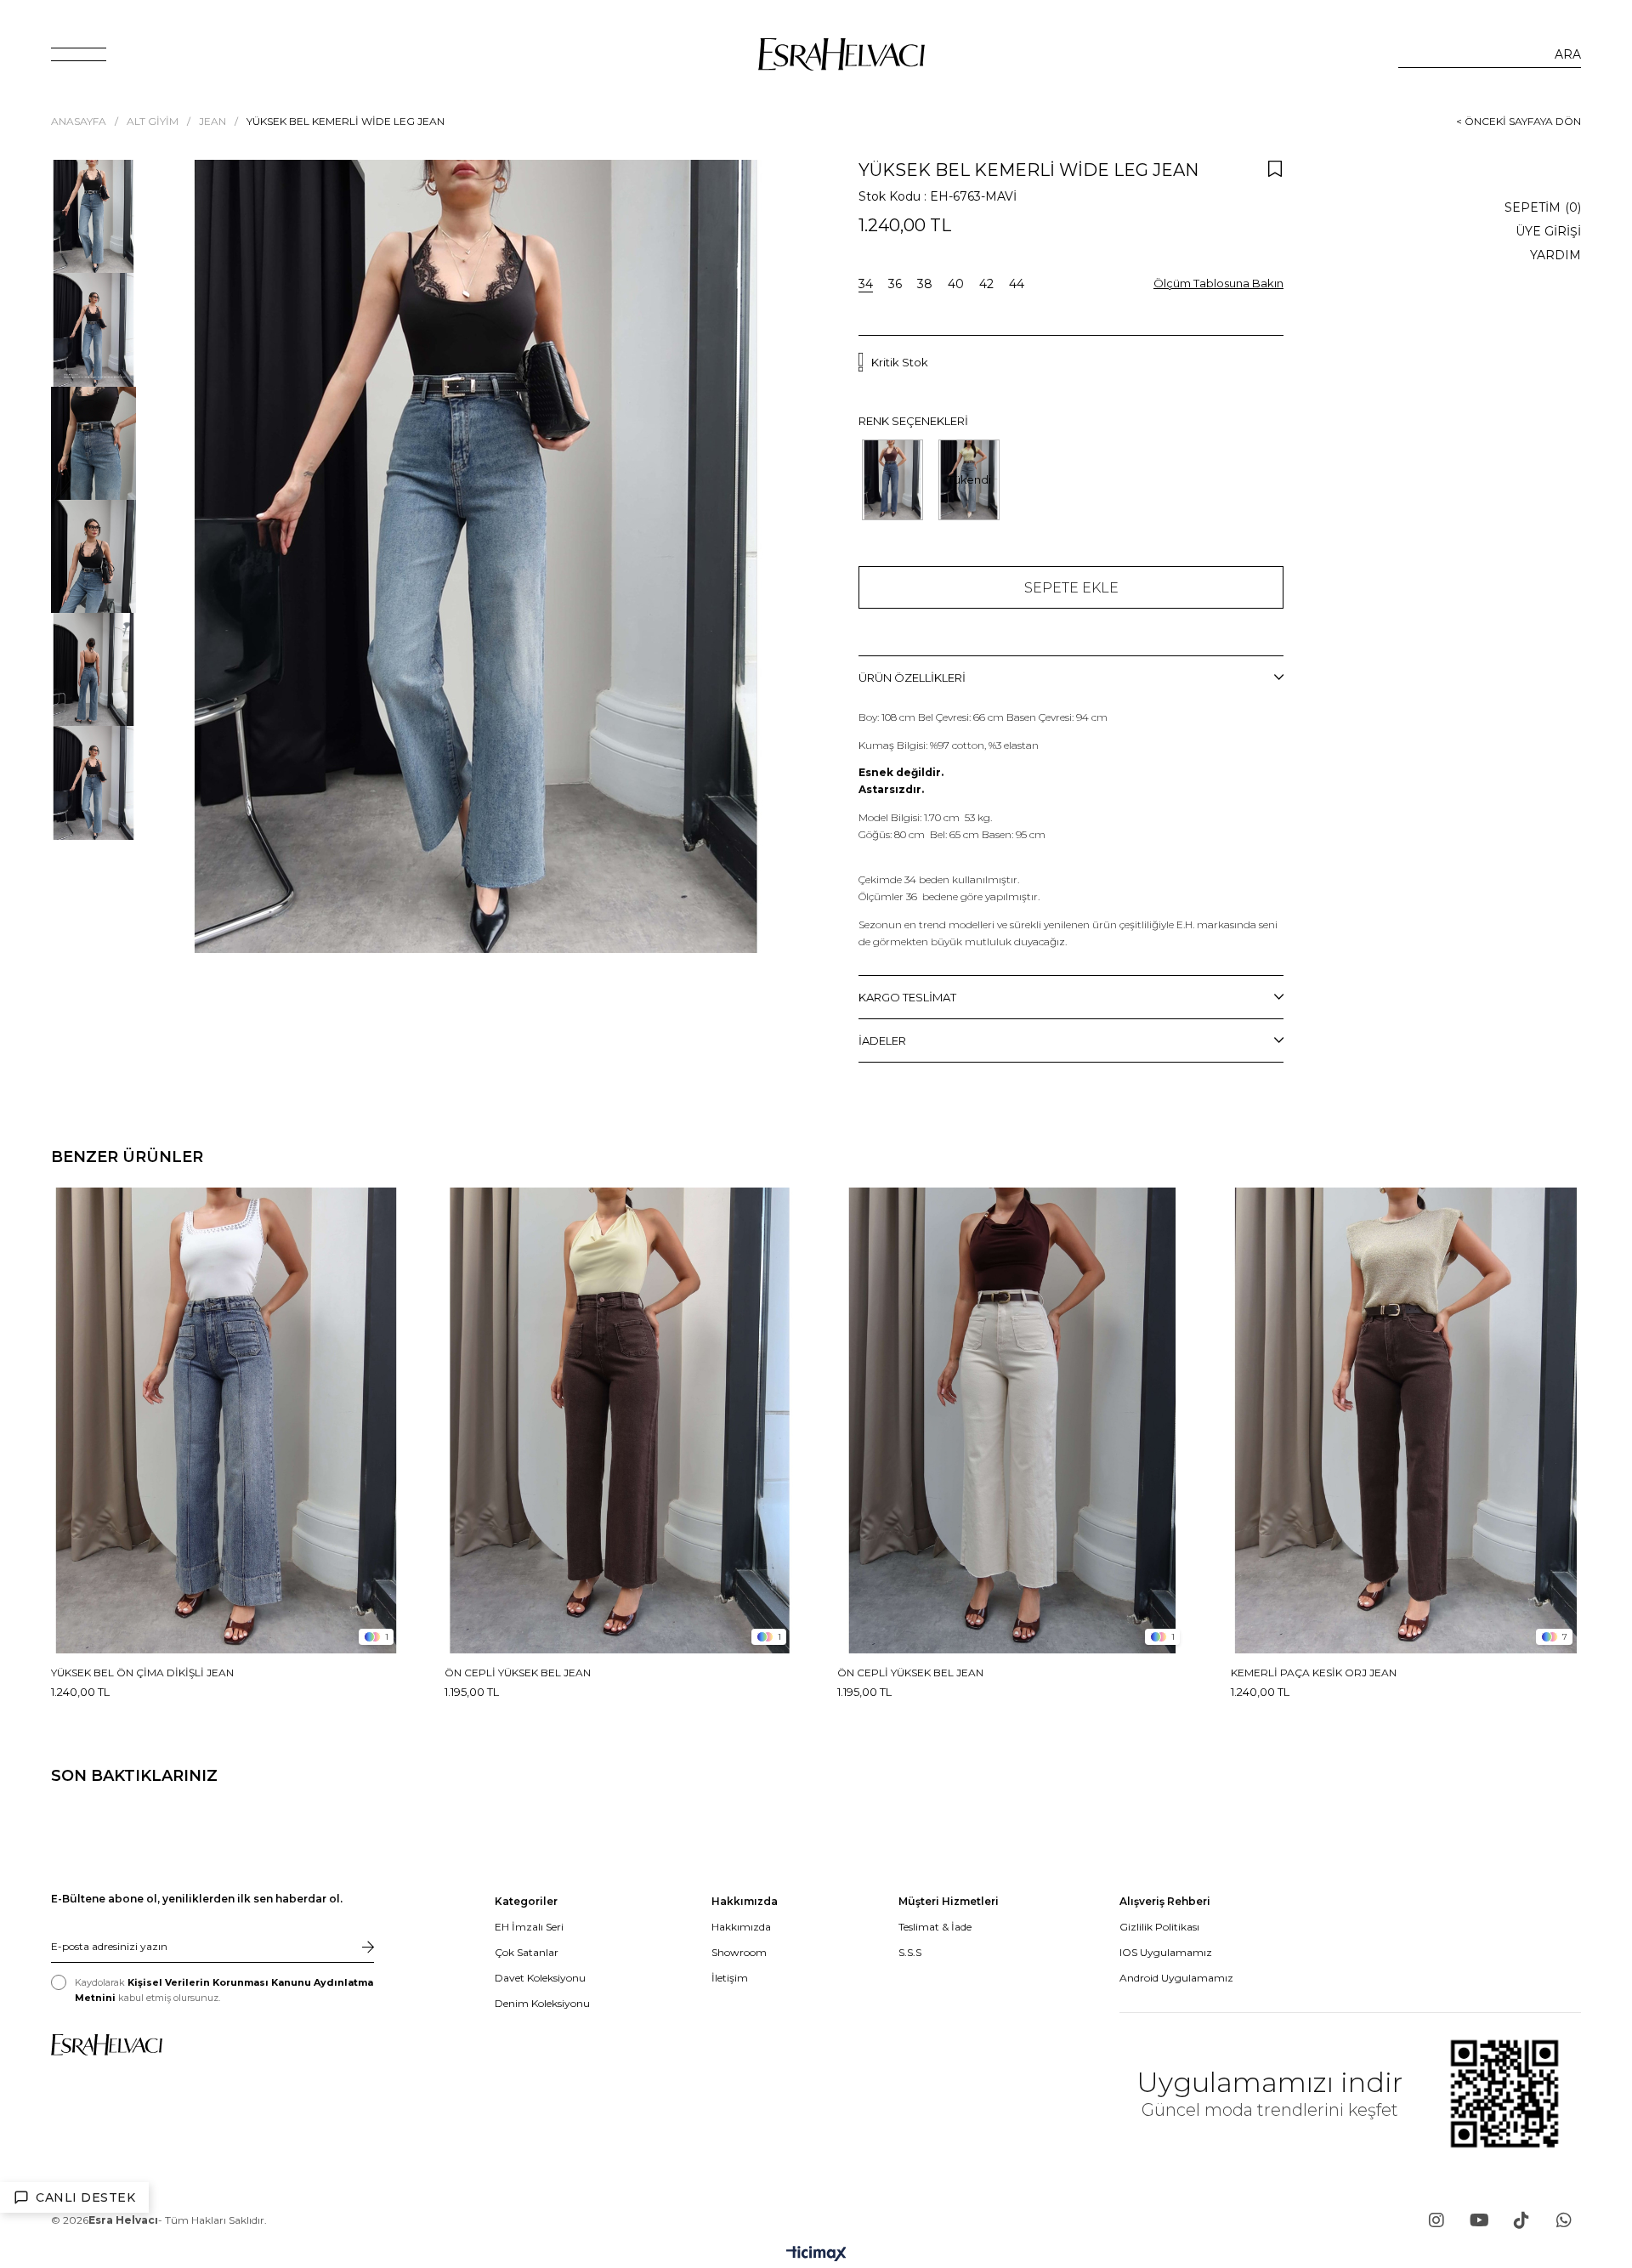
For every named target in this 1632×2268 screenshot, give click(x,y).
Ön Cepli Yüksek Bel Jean (518, 1673)
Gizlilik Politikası (1159, 1927)
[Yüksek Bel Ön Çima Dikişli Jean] (227, 1421)
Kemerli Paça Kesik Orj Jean (1314, 1673)
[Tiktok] (1521, 2220)
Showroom (739, 1952)
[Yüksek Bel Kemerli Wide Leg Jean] (892, 480)
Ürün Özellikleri (912, 678)
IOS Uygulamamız (1166, 1952)
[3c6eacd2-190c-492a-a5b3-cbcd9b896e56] (107, 2045)
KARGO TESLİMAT (907, 997)
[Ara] (1568, 54)
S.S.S (910, 1952)
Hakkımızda (741, 1927)
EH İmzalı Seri (529, 1927)
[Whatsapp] (1564, 2220)
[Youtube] (1479, 2220)
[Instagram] (1436, 2220)
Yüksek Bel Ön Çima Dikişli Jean (142, 1673)
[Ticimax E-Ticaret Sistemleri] (816, 2255)
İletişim (730, 1978)
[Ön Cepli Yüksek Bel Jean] (620, 1421)
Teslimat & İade (935, 1927)
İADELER (882, 1040)
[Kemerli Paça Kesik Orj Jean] (1406, 1421)
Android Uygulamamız (1176, 1978)
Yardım (1555, 255)
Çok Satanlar (527, 1952)
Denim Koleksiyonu (542, 2003)
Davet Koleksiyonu (540, 1978)
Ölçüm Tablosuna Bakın (1218, 283)
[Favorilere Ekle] (1275, 168)
